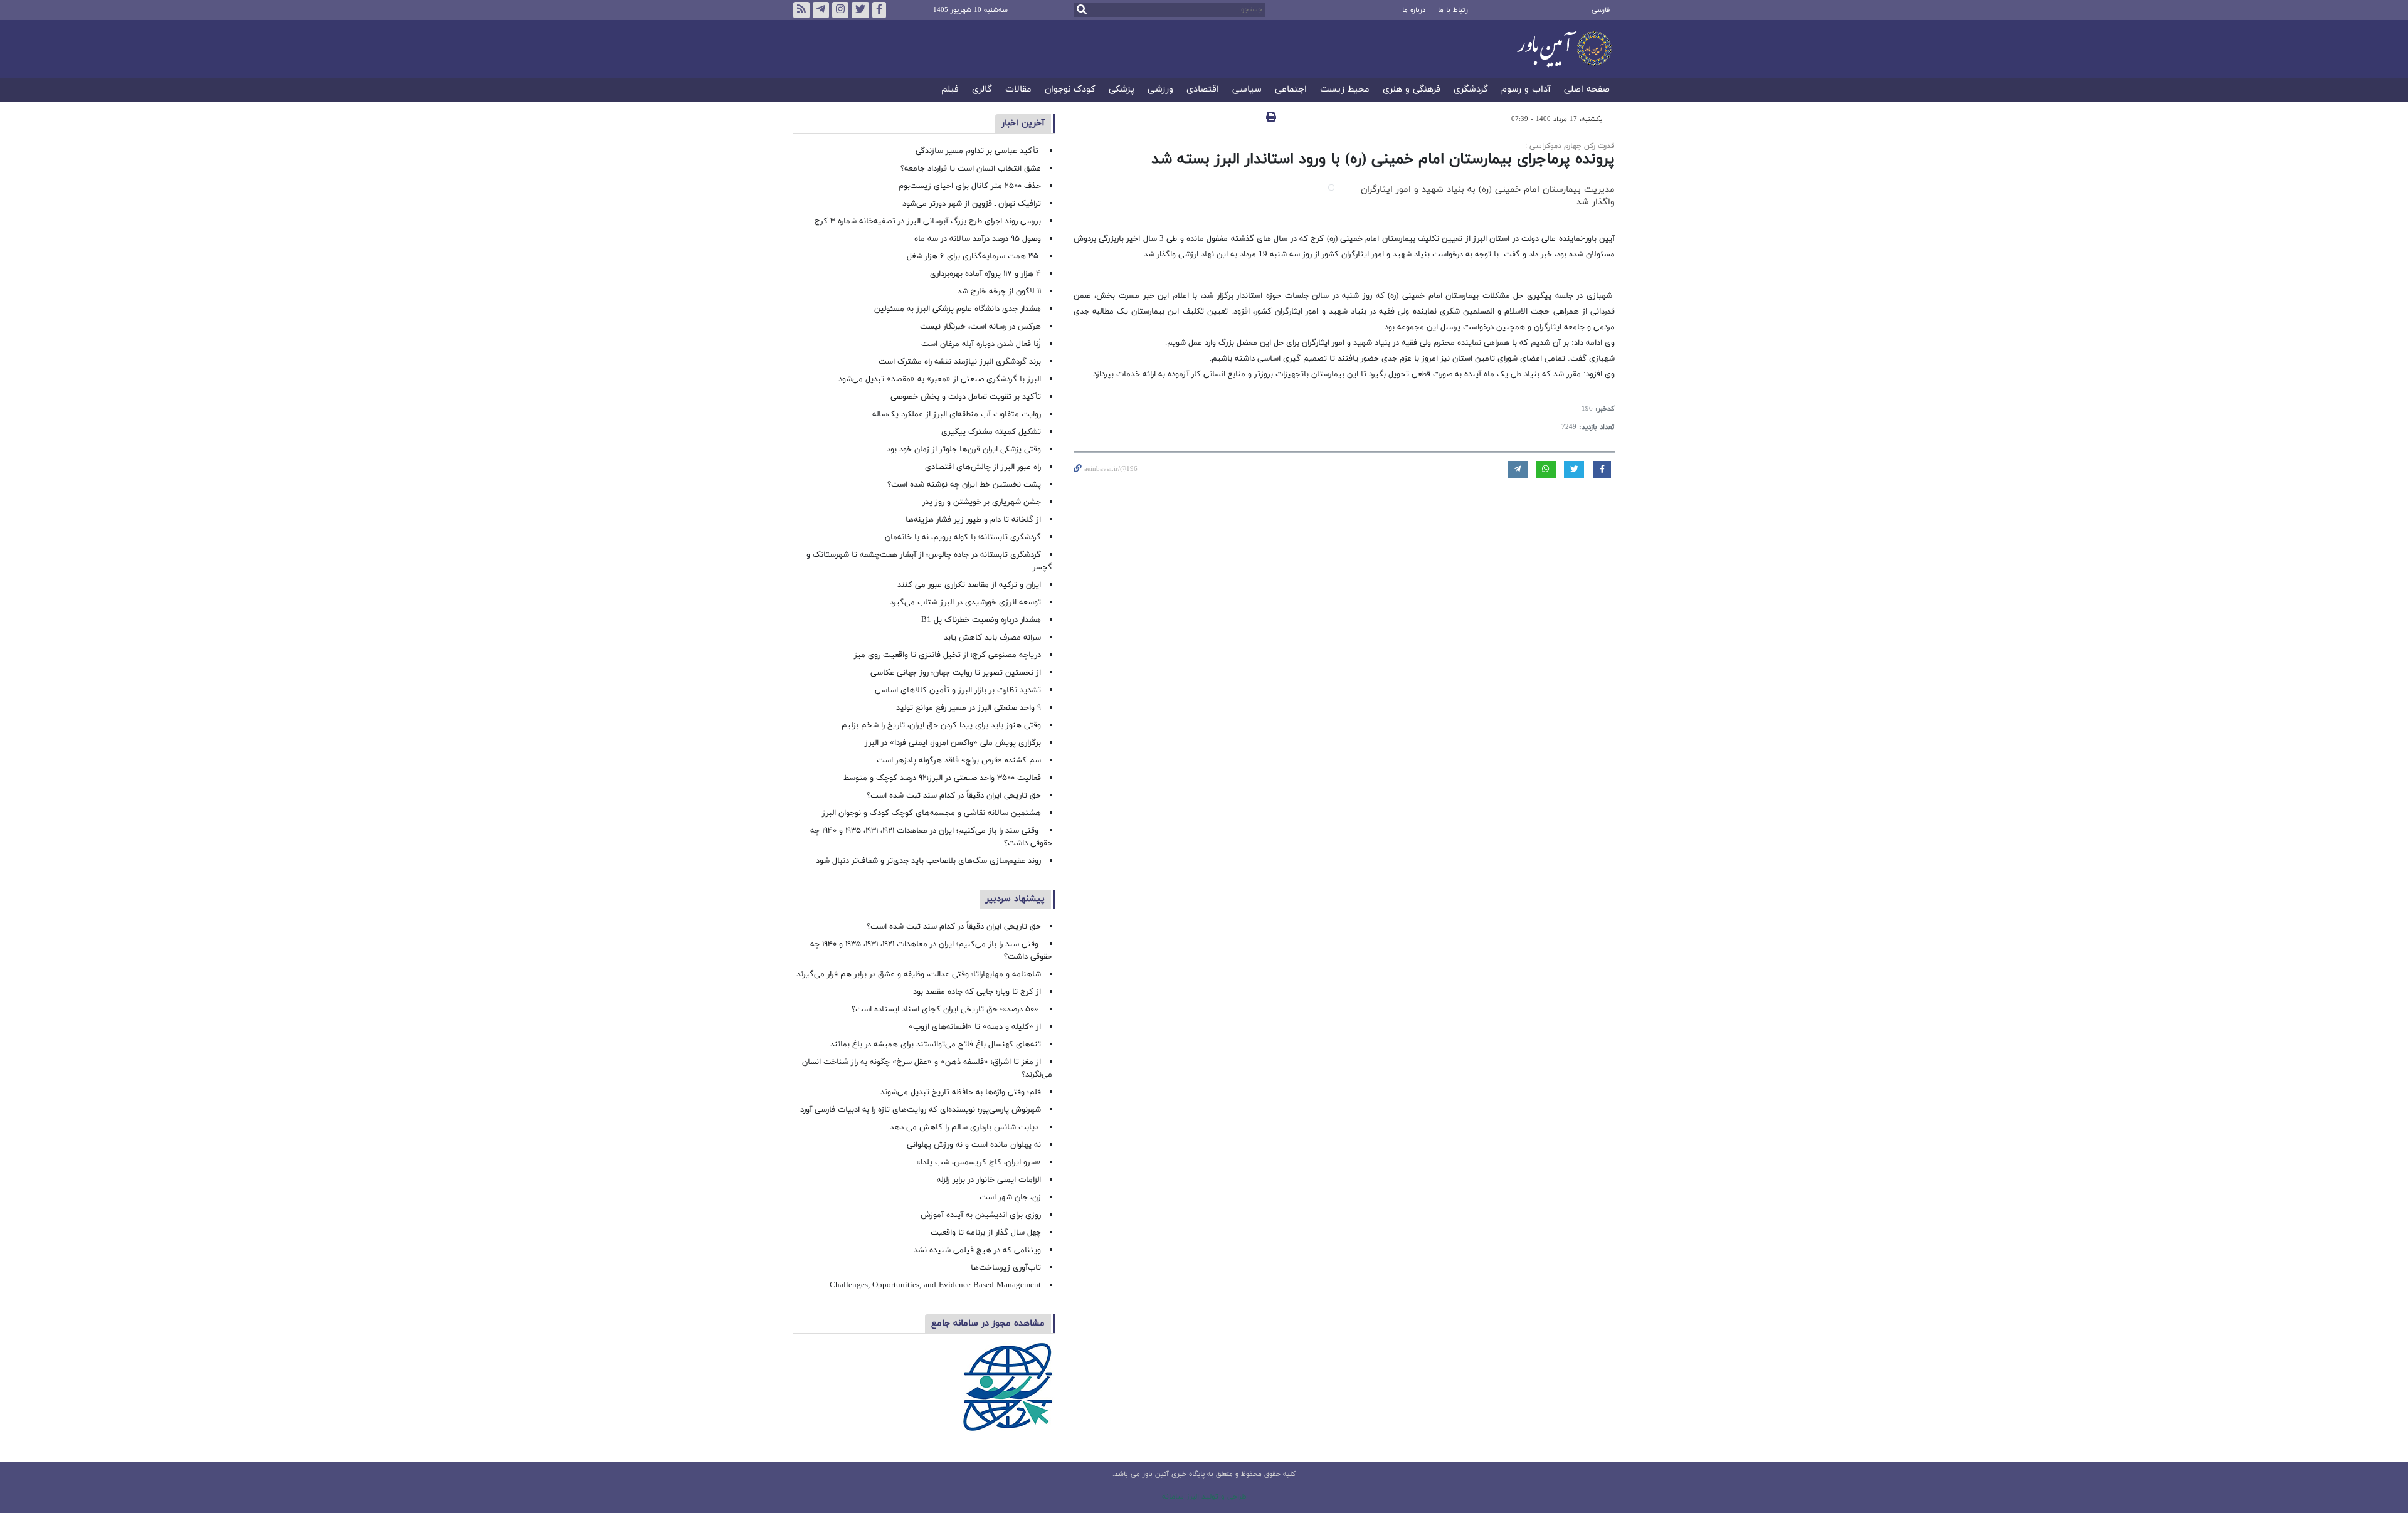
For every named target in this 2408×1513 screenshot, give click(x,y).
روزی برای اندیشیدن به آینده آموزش (981, 1215)
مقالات (1018, 90)
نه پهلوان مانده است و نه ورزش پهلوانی (973, 1145)
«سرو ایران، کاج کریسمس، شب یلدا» (979, 1162)
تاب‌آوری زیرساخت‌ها (1006, 1268)
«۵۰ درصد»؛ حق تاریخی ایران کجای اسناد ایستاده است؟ (946, 1010)
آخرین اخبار (1023, 123)
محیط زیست (1345, 90)
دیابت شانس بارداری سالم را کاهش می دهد (965, 1127)
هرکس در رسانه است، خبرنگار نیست (980, 327)
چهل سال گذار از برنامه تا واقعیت (986, 1233)
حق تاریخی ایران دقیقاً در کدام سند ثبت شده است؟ (954, 796)
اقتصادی (1203, 90)
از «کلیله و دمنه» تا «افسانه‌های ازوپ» (975, 1027)
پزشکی (1122, 90)
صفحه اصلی (1587, 90)
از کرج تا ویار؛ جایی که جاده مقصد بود (977, 992)
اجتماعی (1291, 90)
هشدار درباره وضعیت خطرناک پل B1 (981, 620)
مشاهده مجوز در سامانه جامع (988, 1323)
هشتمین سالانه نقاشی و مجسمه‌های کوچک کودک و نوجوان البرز (932, 813)
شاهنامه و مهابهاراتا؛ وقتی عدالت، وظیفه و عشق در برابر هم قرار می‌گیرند (919, 974)
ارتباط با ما (1454, 10)
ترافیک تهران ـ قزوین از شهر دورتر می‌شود (972, 204)
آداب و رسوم (1526, 90)
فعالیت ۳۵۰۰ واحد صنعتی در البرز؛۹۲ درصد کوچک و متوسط (942, 778)
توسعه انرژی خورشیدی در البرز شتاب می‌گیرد (965, 603)
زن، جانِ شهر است (1010, 1198)
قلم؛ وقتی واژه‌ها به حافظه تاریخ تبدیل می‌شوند (961, 1092)
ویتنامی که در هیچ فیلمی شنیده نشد (977, 1250)
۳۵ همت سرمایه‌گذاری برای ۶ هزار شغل (974, 256)
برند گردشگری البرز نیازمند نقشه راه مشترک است (960, 362)
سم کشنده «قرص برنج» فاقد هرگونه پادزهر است (959, 761)
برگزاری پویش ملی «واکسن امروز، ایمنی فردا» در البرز (953, 743)
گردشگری (1471, 90)
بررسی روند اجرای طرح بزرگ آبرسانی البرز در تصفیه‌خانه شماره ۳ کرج (928, 221)
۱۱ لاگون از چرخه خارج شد (999, 292)
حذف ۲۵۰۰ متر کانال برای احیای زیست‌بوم (969, 186)
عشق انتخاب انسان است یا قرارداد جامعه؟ (971, 169)
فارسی (1601, 10)
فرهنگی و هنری (1412, 90)
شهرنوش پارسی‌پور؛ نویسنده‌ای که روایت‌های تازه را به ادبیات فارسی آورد (921, 1110)
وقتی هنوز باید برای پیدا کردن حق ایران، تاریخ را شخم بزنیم (941, 725)
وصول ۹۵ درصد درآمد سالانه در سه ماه (978, 239)
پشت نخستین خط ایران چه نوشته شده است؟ (964, 485)
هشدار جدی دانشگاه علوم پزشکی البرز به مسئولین (958, 309)
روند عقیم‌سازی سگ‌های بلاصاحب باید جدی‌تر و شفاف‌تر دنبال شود (928, 861)
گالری (982, 90)
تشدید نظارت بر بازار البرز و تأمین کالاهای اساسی (958, 690)
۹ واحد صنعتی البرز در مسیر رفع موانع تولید (969, 708)
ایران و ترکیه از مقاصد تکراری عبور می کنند (969, 585)
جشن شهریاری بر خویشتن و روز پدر (982, 502)
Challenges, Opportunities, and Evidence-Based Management (935, 1285)
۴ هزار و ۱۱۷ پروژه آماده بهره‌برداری (985, 274)
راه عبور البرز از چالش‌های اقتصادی (982, 467)
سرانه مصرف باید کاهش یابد (992, 638)
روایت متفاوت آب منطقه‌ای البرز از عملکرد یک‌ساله (957, 414)
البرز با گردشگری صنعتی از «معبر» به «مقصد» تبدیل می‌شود (940, 379)
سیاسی (1247, 90)
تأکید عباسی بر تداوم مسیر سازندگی (978, 151)
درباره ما (1414, 10)
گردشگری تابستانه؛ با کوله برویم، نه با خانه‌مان (963, 537)
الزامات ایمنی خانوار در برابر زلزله (989, 1180)
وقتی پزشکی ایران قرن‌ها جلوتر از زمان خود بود (964, 450)
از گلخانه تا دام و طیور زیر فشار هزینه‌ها (973, 520)
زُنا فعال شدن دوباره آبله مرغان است (981, 344)
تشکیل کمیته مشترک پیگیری (990, 432)
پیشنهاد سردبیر (1015, 899)
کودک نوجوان (1070, 90)
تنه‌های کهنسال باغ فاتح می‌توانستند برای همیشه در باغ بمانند (936, 1045)
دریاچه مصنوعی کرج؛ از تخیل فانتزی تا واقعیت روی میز (948, 655)
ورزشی (1160, 90)
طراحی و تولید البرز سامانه (1204, 1497)
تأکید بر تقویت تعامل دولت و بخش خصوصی (966, 397)
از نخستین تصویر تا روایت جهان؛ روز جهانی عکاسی (956, 673)
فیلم (950, 90)
